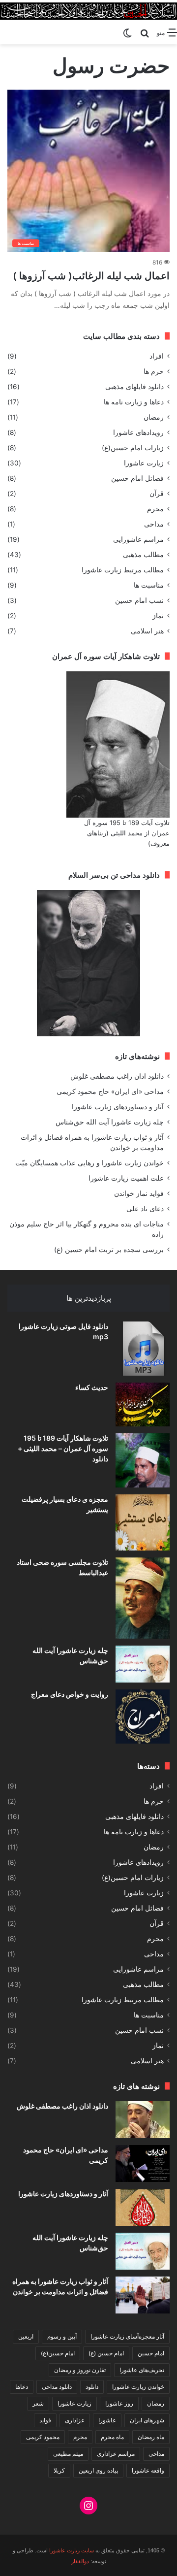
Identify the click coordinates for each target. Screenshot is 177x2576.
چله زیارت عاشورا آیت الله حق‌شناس (110, 1122)
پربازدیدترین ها (89, 1298)
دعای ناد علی (145, 1209)
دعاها (22, 2387)
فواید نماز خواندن (139, 1193)
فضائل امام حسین (137, 478)
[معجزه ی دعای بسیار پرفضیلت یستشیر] (143, 1522)
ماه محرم (112, 2437)
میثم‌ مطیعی (68, 2454)
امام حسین (151, 2353)
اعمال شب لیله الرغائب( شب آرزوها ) (91, 276)
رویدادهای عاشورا (138, 432)
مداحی (154, 524)
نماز (158, 616)
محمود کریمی (43, 2437)
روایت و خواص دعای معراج (70, 1694)
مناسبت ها (149, 585)
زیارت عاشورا (144, 463)
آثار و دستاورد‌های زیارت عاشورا (118, 1107)
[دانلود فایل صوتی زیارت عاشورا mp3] (143, 1349)
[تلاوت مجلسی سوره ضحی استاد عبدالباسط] (143, 1598)
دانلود (92, 2387)
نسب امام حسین (139, 600)
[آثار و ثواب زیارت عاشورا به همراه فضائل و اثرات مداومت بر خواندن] (143, 2295)
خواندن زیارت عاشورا (138, 2387)
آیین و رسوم (62, 2336)
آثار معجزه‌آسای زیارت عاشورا (127, 2336)
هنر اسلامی (147, 631)
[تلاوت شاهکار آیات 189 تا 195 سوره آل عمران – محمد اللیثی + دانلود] (143, 1460)
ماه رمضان (151, 2437)
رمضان (154, 417)
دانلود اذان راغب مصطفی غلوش (117, 1076)
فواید (45, 2420)
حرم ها (154, 371)
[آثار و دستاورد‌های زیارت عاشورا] (143, 2207)
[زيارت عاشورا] (88, 11)
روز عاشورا (119, 2403)
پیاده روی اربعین (98, 2470)
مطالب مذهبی (143, 555)
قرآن (157, 494)
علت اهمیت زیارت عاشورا (126, 1178)
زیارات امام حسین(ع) (133, 448)
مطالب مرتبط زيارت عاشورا (123, 570)
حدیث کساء (92, 1387)
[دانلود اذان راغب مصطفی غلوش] (143, 2120)
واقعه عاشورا (148, 2470)
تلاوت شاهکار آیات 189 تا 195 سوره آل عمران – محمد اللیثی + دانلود (63, 1448)
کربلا (59, 2470)
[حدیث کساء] (143, 1404)
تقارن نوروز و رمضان (80, 2370)
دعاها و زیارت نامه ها (134, 402)
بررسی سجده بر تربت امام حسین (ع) (109, 1250)
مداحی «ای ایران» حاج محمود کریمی (110, 1091)
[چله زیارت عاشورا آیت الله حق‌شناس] (143, 1664)
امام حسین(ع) (58, 2353)
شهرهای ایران (147, 2420)
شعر (38, 2403)
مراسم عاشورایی (138, 539)
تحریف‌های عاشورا (142, 2370)
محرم (155, 509)
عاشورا (107, 2420)
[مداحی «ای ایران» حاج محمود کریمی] (143, 2163)
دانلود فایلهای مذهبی (134, 387)
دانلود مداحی (57, 2387)
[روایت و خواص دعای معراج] (143, 1717)
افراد (157, 356)
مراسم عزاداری (116, 2454)
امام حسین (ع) (106, 2353)
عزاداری (75, 2420)
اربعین (26, 2336)
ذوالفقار (80, 2561)
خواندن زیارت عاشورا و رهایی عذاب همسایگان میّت (89, 1163)
